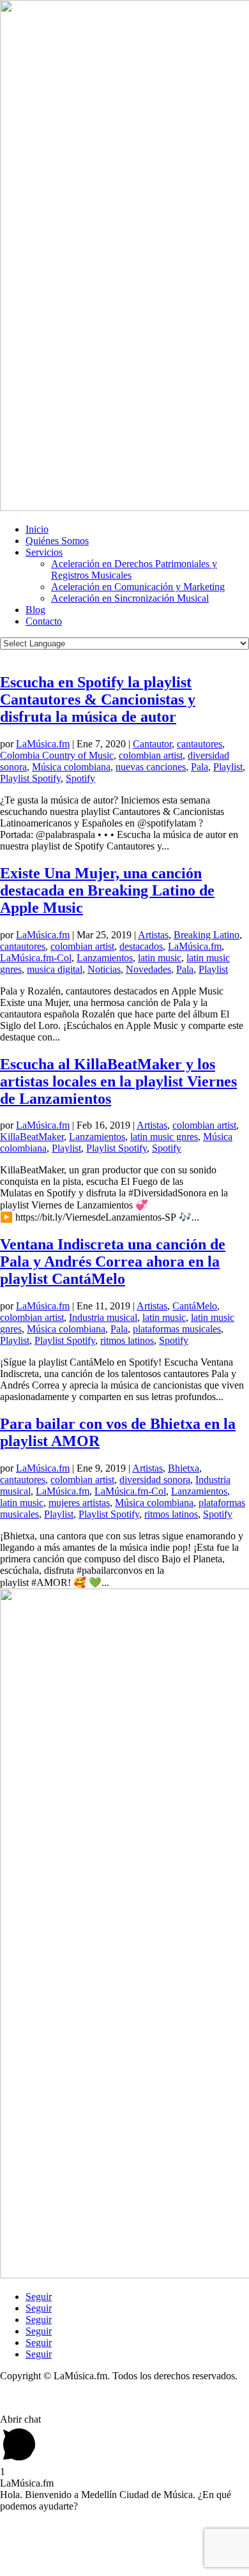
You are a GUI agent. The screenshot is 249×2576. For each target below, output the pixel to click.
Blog (35, 610)
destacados (141, 946)
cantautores (200, 744)
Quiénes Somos (57, 541)
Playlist (228, 767)
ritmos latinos (127, 1340)
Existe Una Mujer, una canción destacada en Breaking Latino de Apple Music (107, 890)
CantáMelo (195, 1306)
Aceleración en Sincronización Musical (130, 598)
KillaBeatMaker (32, 1137)
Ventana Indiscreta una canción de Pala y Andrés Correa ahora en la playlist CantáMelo (113, 1261)
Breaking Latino (207, 935)
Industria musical (103, 1317)
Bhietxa (184, 1468)
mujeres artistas (79, 1503)
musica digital (55, 969)
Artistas (153, 935)
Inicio (37, 529)
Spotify (80, 778)
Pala (200, 767)
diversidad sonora (155, 1480)
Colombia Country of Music (57, 755)
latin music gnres (164, 1137)
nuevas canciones (151, 767)
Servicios (44, 552)
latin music (160, 958)
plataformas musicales (177, 1329)
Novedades (148, 969)
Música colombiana (71, 767)
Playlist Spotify (30, 778)
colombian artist (151, 755)
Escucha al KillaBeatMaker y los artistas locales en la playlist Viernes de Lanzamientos (118, 1081)
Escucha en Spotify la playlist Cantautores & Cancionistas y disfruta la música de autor (98, 699)
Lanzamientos (105, 958)
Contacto (44, 621)
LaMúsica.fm (43, 744)
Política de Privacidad (44, 2397)
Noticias (104, 969)
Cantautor (152, 744)
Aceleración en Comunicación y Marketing (138, 587)
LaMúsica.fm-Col (36, 958)
